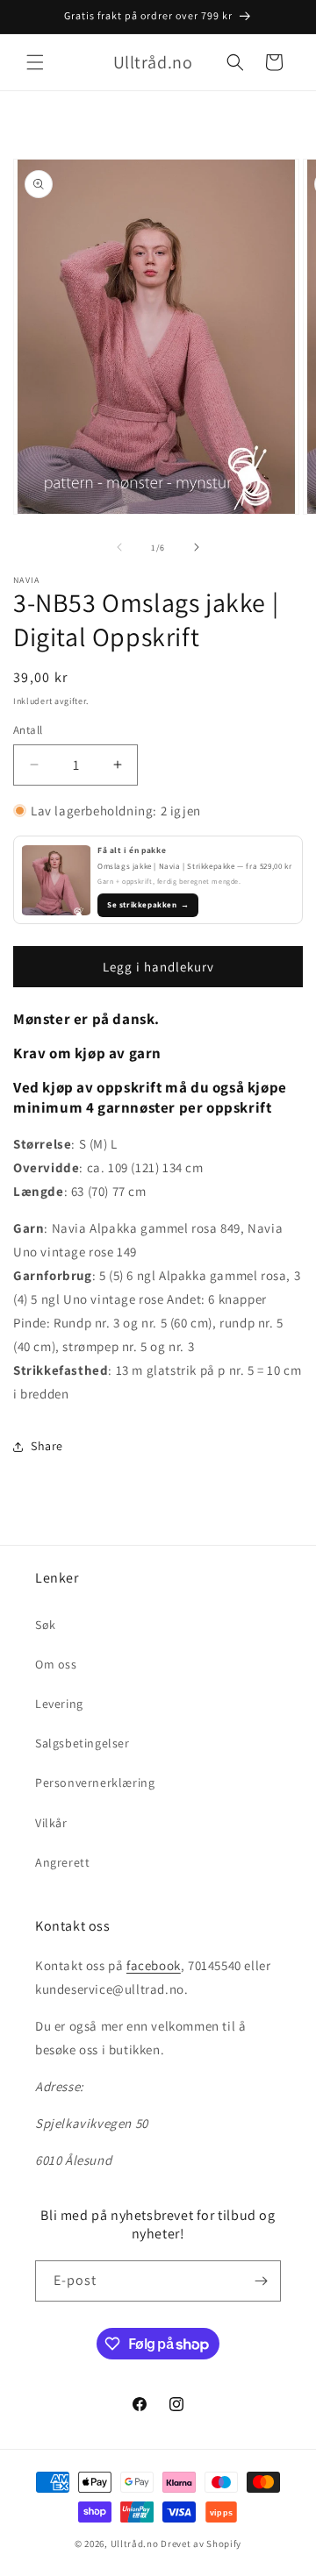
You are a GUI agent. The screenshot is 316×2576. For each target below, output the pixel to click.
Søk (46, 1625)
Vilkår (51, 1823)
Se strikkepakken (148, 905)
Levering (59, 1704)
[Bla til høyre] (197, 547)
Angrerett (62, 1862)
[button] (35, 62)
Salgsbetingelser (83, 1743)
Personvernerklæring (95, 1783)
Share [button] (47, 1446)
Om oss (56, 1664)
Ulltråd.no (135, 2544)
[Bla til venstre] (119, 547)
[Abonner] (261, 2281)
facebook (154, 1965)
